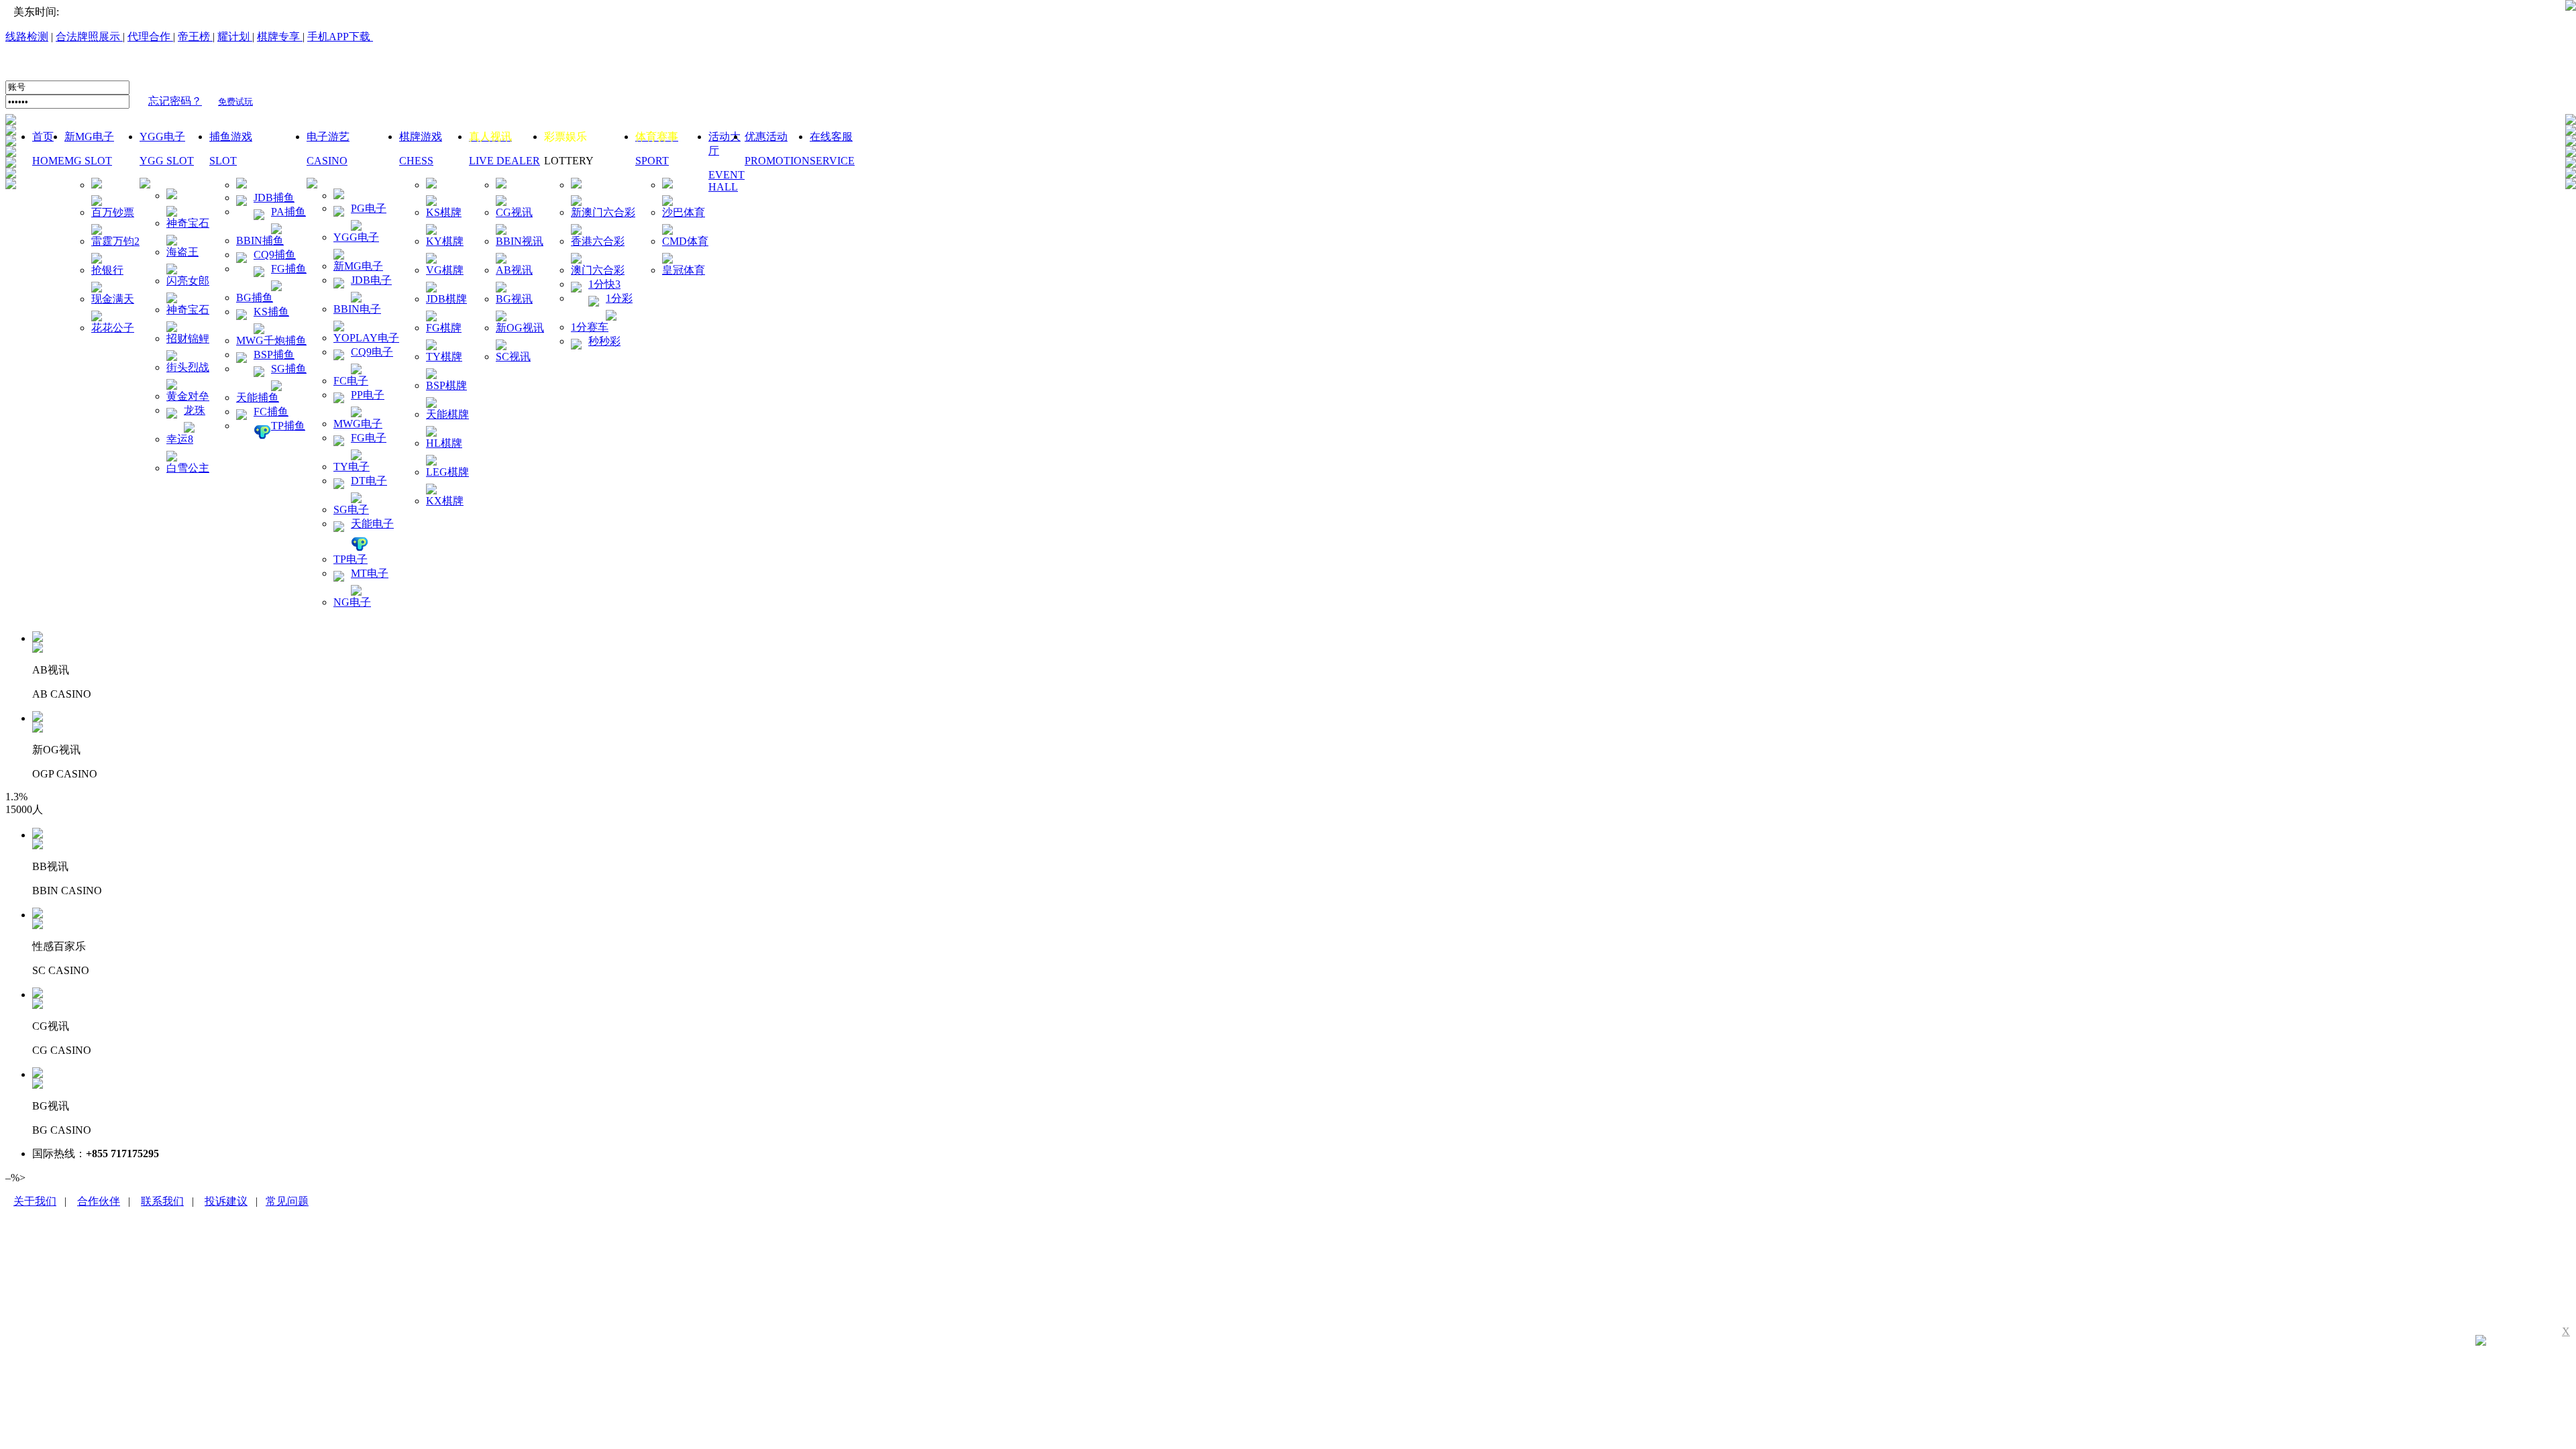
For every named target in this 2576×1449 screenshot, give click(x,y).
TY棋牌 (444, 357)
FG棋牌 (444, 328)
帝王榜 (195, 37)
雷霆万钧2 (115, 241)
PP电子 (368, 395)
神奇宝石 (188, 223)
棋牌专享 (278, 37)
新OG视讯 (520, 328)
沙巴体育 (684, 212)
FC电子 (351, 381)
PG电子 (369, 208)
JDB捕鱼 (274, 198)
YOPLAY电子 (366, 338)
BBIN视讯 (520, 241)
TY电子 (352, 467)
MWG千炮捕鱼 (271, 340)
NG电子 (352, 602)
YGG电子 (356, 237)
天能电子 (372, 524)
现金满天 (113, 299)
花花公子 (113, 328)
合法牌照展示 (89, 37)
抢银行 (107, 270)
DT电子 (369, 481)
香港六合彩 (598, 241)
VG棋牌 (445, 270)
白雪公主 (188, 468)
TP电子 (351, 559)
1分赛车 (590, 327)
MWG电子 (358, 424)
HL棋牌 (444, 443)
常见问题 (287, 1201)
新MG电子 (358, 266)
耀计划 (233, 37)
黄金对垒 (188, 396)
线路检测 (27, 37)
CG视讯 (514, 212)
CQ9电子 (372, 352)
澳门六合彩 (598, 270)
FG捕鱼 (289, 269)
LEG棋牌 (447, 472)
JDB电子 (371, 280)
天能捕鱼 (258, 397)
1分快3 (604, 284)
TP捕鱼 (288, 426)
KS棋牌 (444, 212)
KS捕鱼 (271, 312)
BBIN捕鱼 (260, 240)
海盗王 (182, 252)
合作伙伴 (99, 1201)
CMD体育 (685, 241)
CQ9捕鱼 (275, 255)
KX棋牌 (445, 501)
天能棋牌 (447, 414)
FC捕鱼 (271, 412)
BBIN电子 (357, 309)
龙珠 (195, 410)
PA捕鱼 (288, 212)
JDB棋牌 (446, 299)
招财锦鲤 (188, 338)
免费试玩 (235, 102)
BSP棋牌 (446, 385)
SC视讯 (513, 357)
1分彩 (619, 298)
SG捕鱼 (289, 369)
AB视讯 (514, 270)
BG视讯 (514, 299)
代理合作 (150, 37)
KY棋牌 (445, 241)
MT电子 (370, 573)
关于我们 (35, 1201)
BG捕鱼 (255, 298)
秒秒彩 (604, 341)
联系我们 (162, 1201)
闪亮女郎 (188, 281)
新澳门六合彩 (603, 212)
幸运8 (180, 439)
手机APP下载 (340, 37)
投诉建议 (226, 1201)
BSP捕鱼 (274, 355)
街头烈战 (188, 367)
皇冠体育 (684, 270)
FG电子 (369, 438)
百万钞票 (113, 212)
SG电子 (351, 509)
